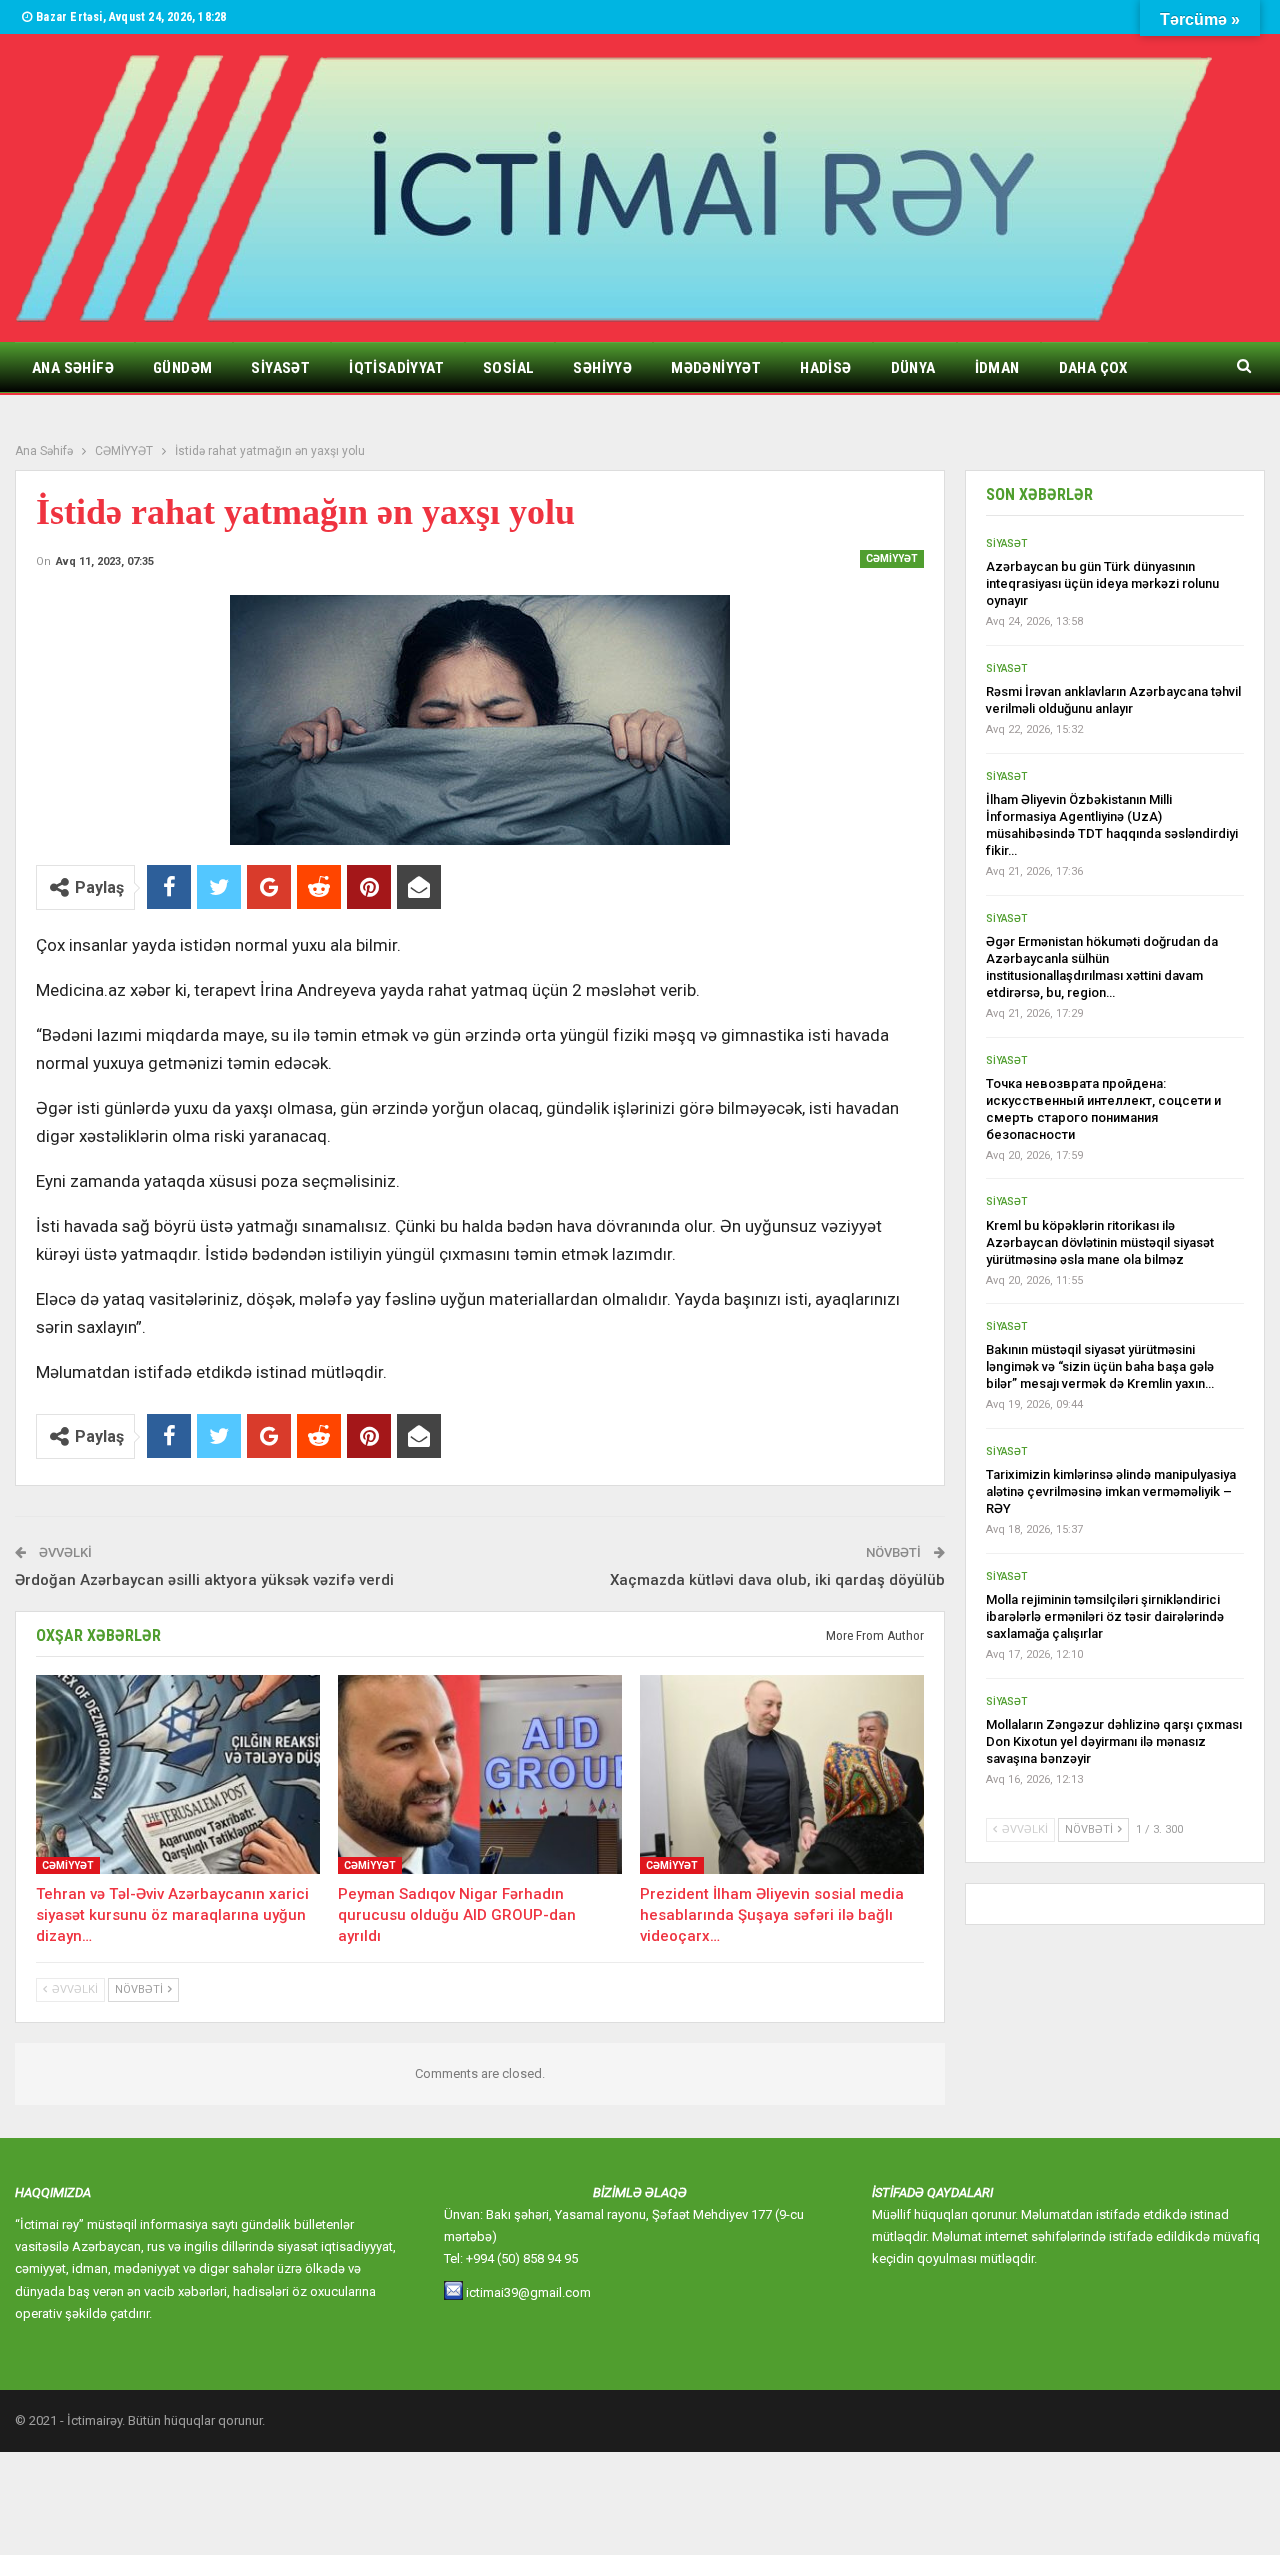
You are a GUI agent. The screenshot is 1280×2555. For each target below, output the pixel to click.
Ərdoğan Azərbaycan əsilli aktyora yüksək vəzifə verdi (204, 1580)
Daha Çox (1093, 368)
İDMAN (997, 368)
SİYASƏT (280, 368)
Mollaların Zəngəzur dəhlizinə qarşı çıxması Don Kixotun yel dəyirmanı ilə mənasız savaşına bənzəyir (1114, 1741)
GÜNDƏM (182, 368)
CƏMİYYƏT (892, 558)
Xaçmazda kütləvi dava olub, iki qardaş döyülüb (777, 1580)
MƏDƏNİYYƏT (716, 368)
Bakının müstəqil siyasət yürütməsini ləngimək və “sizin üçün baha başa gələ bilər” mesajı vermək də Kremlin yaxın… (1100, 1366)
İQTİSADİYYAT (396, 368)
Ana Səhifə (73, 368)
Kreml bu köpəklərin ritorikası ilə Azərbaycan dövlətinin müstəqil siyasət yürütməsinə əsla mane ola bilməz (1100, 1242)
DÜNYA (913, 368)
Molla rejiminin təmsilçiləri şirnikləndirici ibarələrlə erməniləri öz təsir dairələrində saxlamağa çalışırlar (1105, 1616)
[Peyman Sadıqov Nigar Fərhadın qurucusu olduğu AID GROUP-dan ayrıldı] (480, 1774)
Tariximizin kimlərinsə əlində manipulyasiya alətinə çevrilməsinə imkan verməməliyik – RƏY (1111, 1491)
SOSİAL (508, 368)
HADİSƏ (825, 368)
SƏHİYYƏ (602, 368)
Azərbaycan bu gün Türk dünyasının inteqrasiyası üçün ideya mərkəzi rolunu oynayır (1102, 583)
